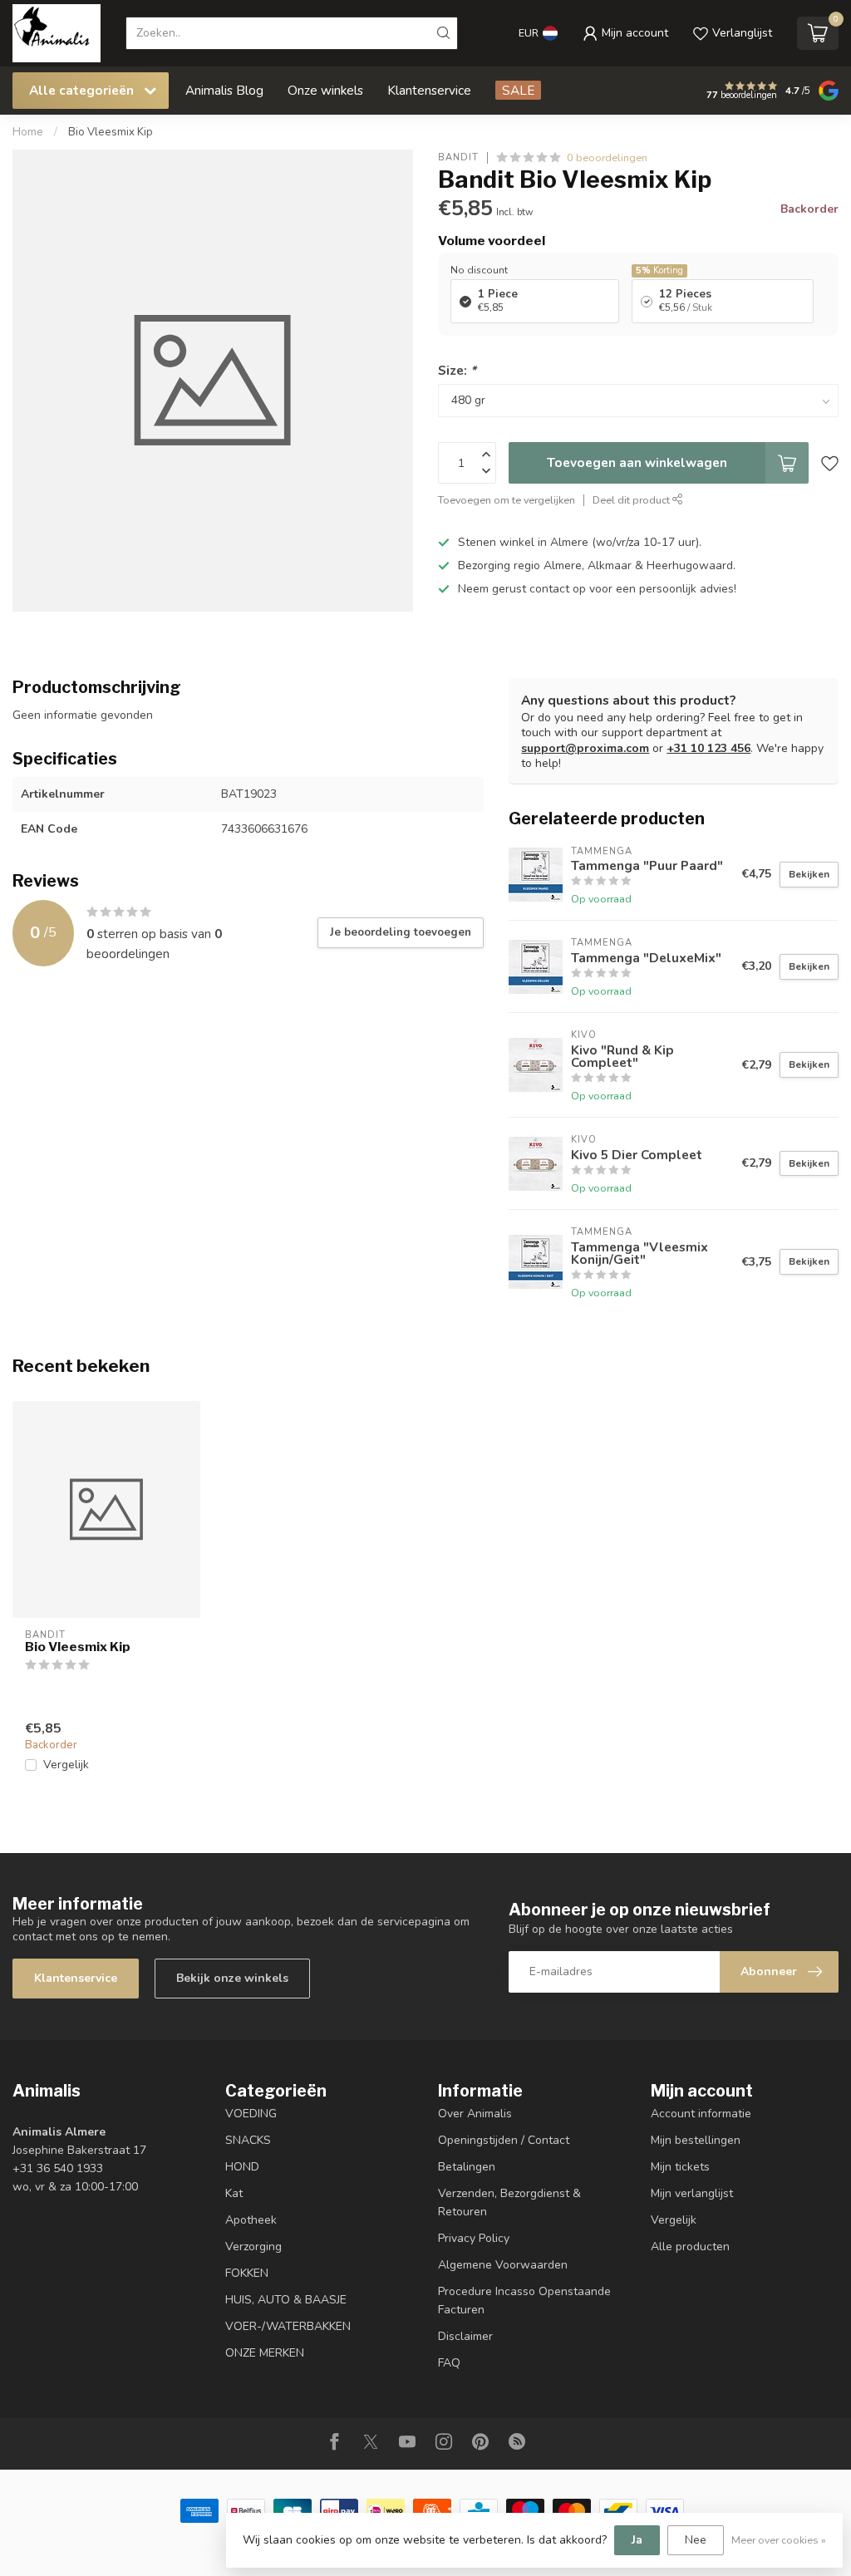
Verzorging (253, 2247)
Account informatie (701, 2114)
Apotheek (251, 2220)
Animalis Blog (224, 90)
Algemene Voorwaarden (503, 2265)
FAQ (449, 2363)
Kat (234, 2193)
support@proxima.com (585, 748)
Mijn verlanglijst (692, 2193)
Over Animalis (475, 2114)
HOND (242, 2167)
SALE (518, 90)
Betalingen (467, 2167)
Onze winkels (325, 90)
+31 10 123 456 (708, 748)
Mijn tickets (680, 2167)
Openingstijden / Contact (504, 2140)
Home (28, 132)
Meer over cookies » (779, 2540)
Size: (457, 370)
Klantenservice (429, 90)
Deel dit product (632, 500)
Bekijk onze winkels (232, 1978)
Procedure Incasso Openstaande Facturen (524, 2301)
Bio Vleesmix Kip (111, 132)
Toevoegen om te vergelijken (507, 500)
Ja (637, 2540)
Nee (696, 2540)
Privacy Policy (474, 2238)
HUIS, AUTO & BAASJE (286, 2300)
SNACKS (248, 2140)
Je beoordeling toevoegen (401, 932)
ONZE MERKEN (265, 2353)
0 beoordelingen (607, 157)
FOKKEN (247, 2273)
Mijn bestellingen (696, 2140)
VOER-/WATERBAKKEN (288, 2326)
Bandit (458, 157)
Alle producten (690, 2247)
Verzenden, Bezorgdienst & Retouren (509, 2202)
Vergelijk (66, 1765)
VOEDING (251, 2114)
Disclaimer (465, 2336)
